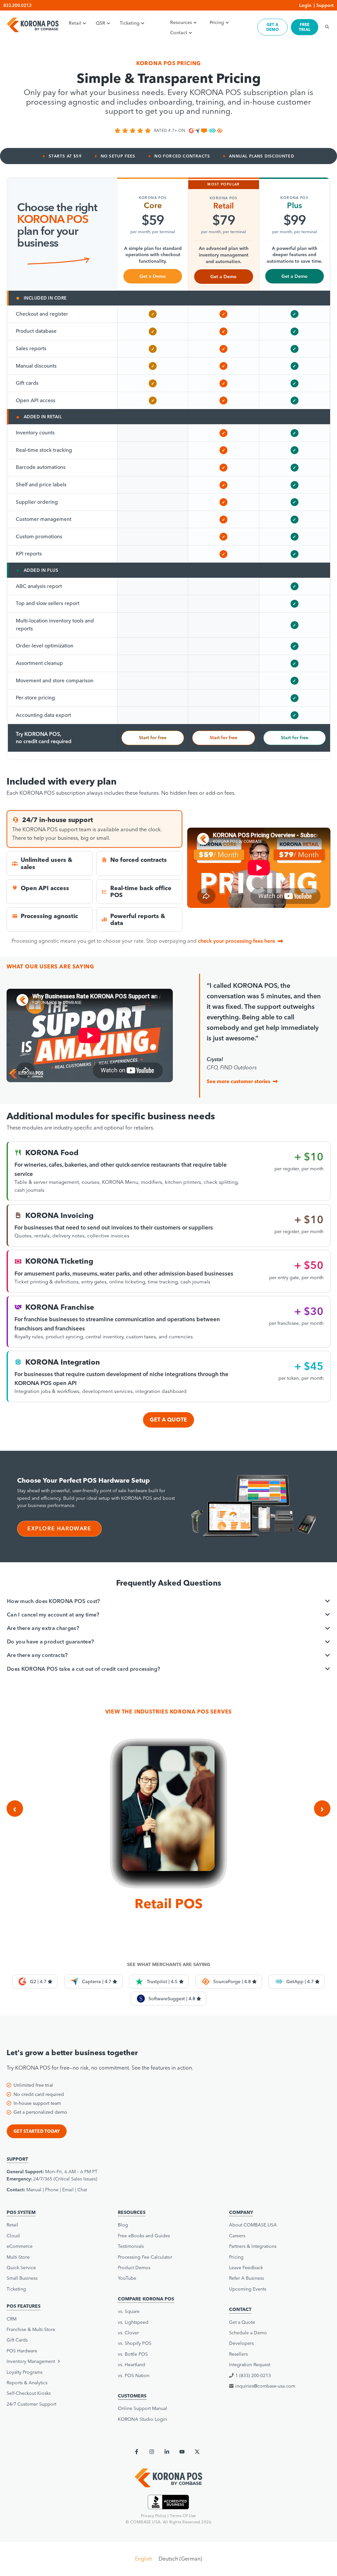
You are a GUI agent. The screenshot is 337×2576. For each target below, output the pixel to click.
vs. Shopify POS (135, 2343)
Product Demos (134, 2268)
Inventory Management (31, 2361)
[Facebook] (137, 2452)
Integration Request (250, 2365)
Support (325, 5)
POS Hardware (22, 2351)
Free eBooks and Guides (144, 2236)
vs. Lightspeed (133, 2322)
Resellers (238, 2354)
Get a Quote (242, 2322)
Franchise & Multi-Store (31, 2329)
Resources (181, 22)
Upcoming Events (248, 2289)
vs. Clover (128, 2333)
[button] (57, 2361)
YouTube (127, 2278)
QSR (101, 23)
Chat (82, 2190)
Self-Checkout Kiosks (29, 2393)
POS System (21, 2212)
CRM (12, 2319)
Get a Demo (153, 276)
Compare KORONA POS (146, 2299)
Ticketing (130, 23)
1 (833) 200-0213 (253, 2375)
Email (68, 2190)
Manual (34, 2190)
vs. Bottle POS (133, 2354)
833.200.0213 (17, 5)
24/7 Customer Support (31, 2404)
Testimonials (131, 2246)
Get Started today (37, 2131)
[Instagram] (152, 2452)
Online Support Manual (143, 2408)
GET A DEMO (272, 27)
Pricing (217, 22)
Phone (52, 2190)
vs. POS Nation (134, 2375)
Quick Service (21, 2268)
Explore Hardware (59, 1528)
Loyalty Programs (25, 2372)
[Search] (325, 27)
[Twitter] (197, 2452)
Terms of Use (183, 2516)
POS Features (24, 2306)
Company (241, 2212)
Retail (75, 23)
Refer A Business (246, 2278)
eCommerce (20, 2246)
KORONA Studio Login (142, 2419)
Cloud (13, 2236)
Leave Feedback (246, 2268)
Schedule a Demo (248, 2333)
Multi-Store (18, 2257)
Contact (179, 33)
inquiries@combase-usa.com (265, 2386)
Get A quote (168, 1420)
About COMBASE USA (253, 2225)
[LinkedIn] (167, 2452)
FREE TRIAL (305, 27)
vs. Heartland (131, 2365)
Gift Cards (17, 2340)
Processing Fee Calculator (145, 2257)
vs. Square (129, 2311)
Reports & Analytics (27, 2383)
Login (305, 5)
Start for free (153, 738)
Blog (123, 2225)
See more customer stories (238, 1081)
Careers (237, 2236)
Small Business (22, 2278)
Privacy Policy (154, 2516)
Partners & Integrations (253, 2246)
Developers (241, 2343)
